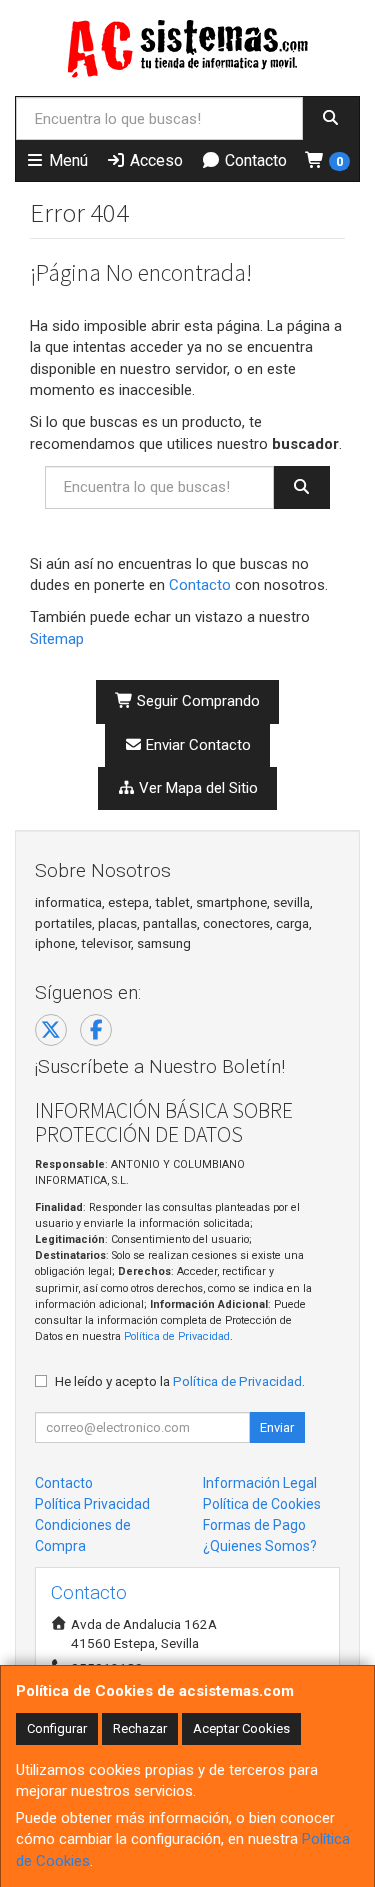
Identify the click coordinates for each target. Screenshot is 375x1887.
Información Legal (260, 1483)
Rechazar (140, 1728)
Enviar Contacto (196, 745)
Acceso (154, 160)
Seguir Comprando (196, 701)
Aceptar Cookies (241, 1728)
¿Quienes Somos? (260, 1546)
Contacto (254, 160)
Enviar (277, 1427)
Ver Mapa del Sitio (196, 788)
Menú (66, 160)
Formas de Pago (254, 1525)
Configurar (57, 1728)
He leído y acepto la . (180, 1381)
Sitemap (57, 639)
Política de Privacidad (177, 1336)
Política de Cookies (262, 1504)
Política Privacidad (92, 1504)
